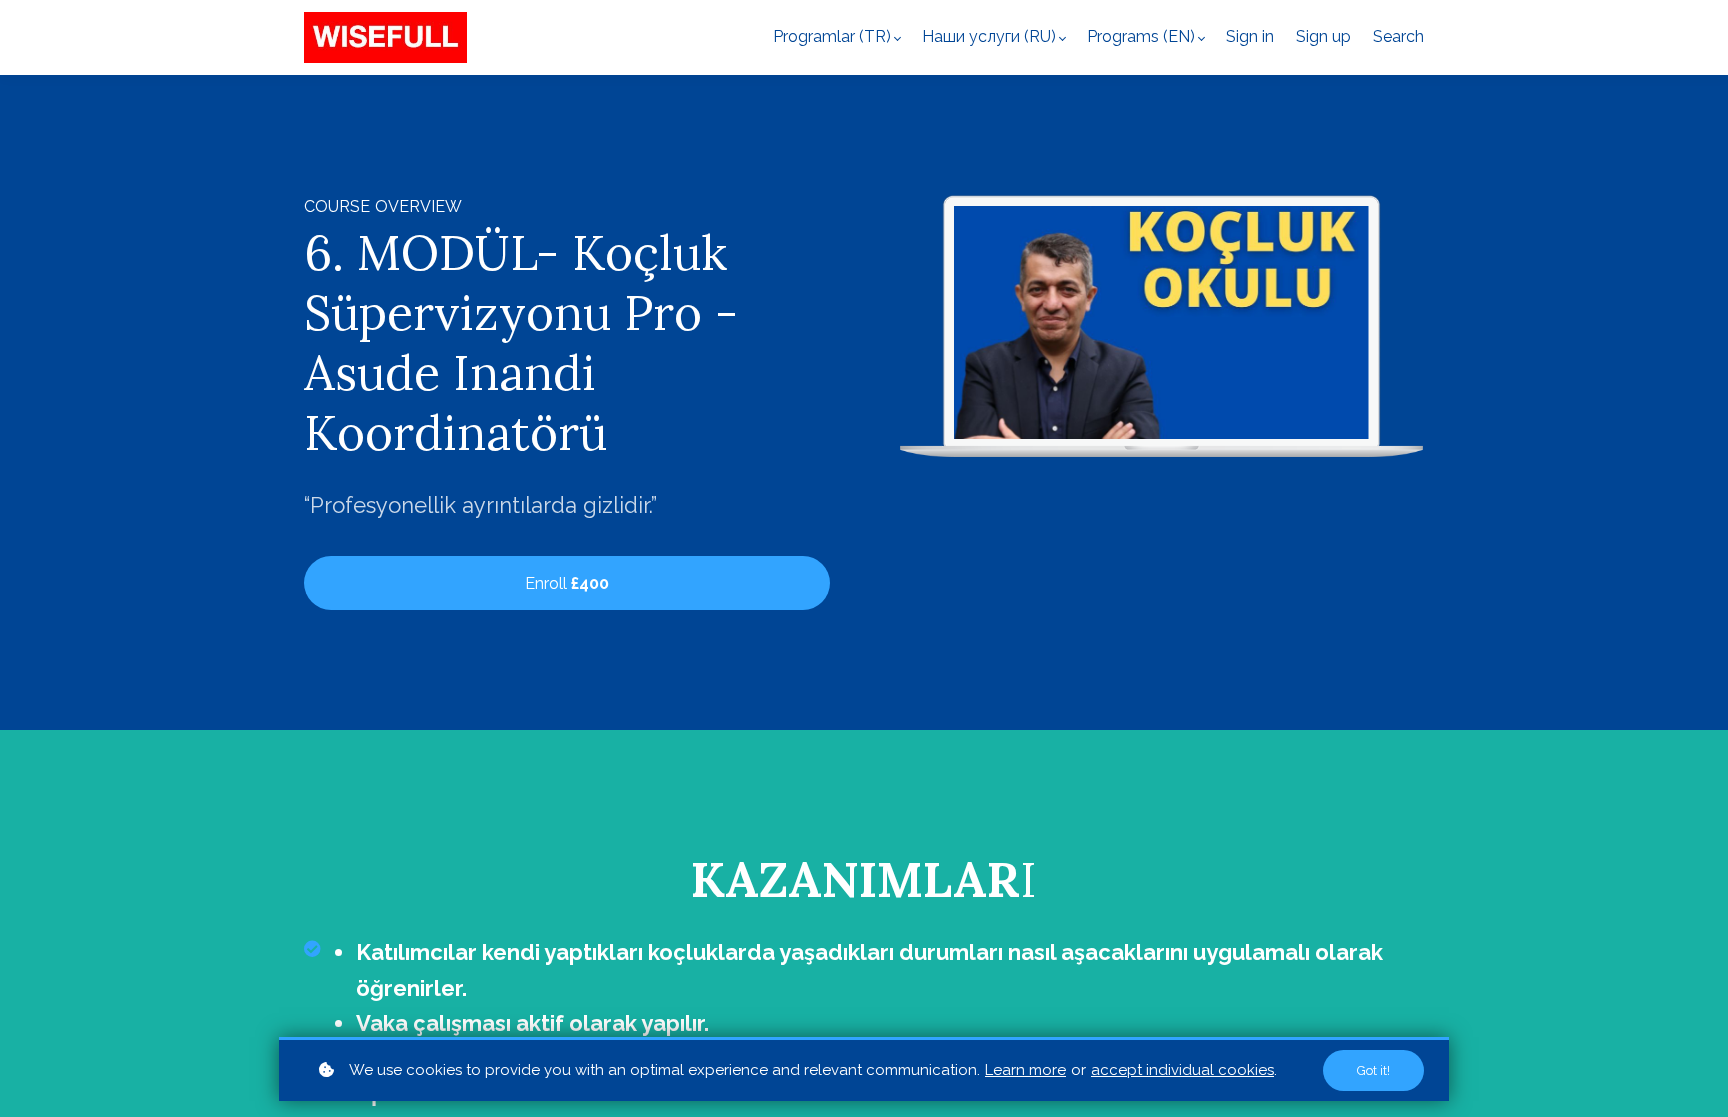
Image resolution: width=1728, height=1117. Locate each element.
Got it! (1373, 1070)
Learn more (1025, 1070)
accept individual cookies (1182, 1070)
